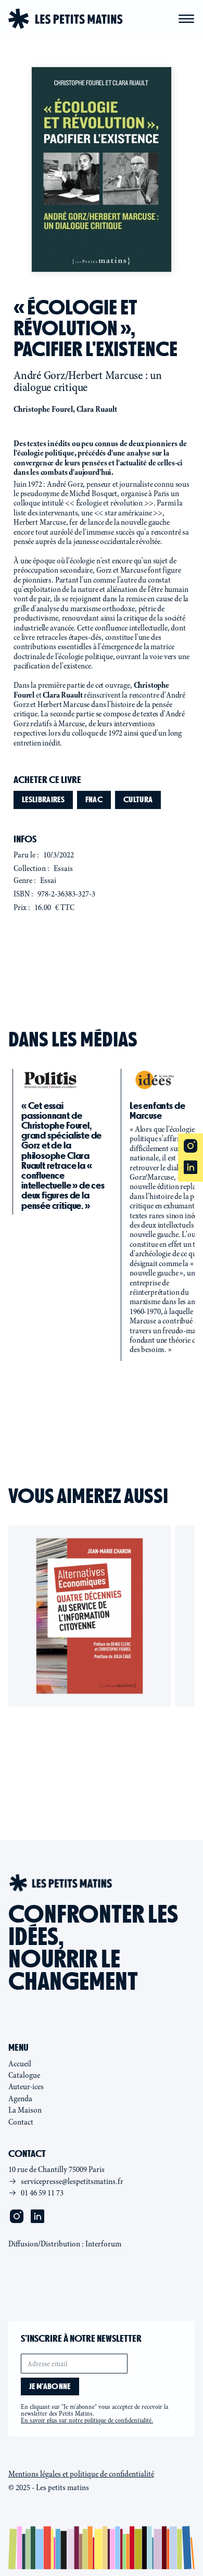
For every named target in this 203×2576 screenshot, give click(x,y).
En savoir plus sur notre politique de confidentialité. (87, 2420)
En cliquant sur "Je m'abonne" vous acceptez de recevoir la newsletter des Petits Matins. (94, 2414)
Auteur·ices (26, 2087)
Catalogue (24, 2075)
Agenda (20, 2099)
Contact (21, 2122)
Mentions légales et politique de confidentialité (81, 2474)
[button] (186, 19)
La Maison (25, 2110)
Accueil (20, 2064)
